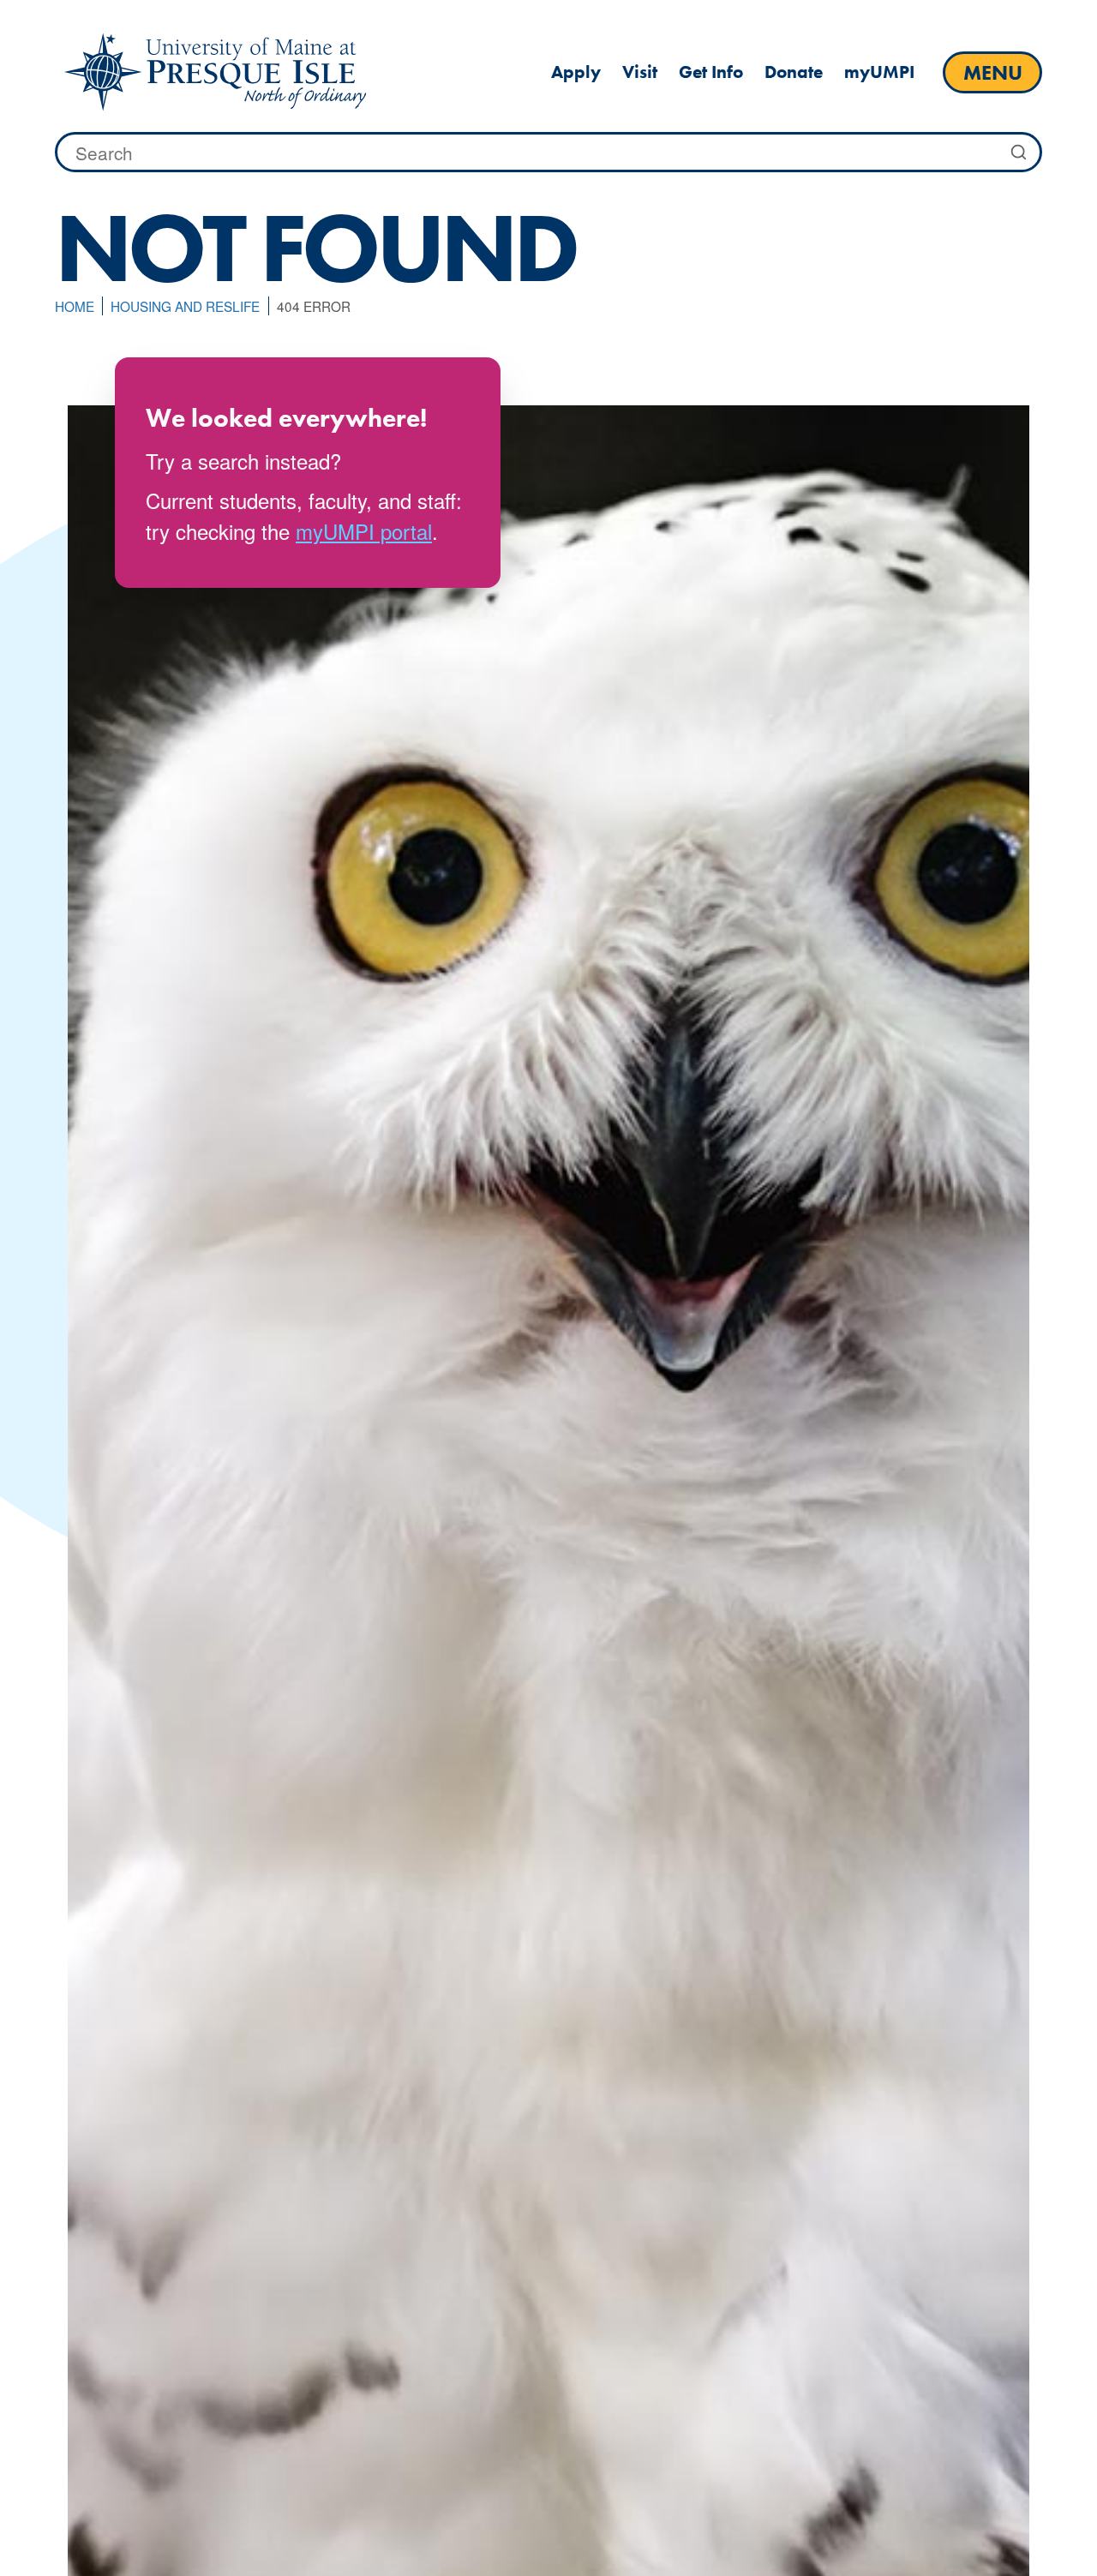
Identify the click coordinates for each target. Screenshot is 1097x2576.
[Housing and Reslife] (215, 72)
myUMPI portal (364, 531)
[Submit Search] (1019, 153)
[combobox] (548, 153)
